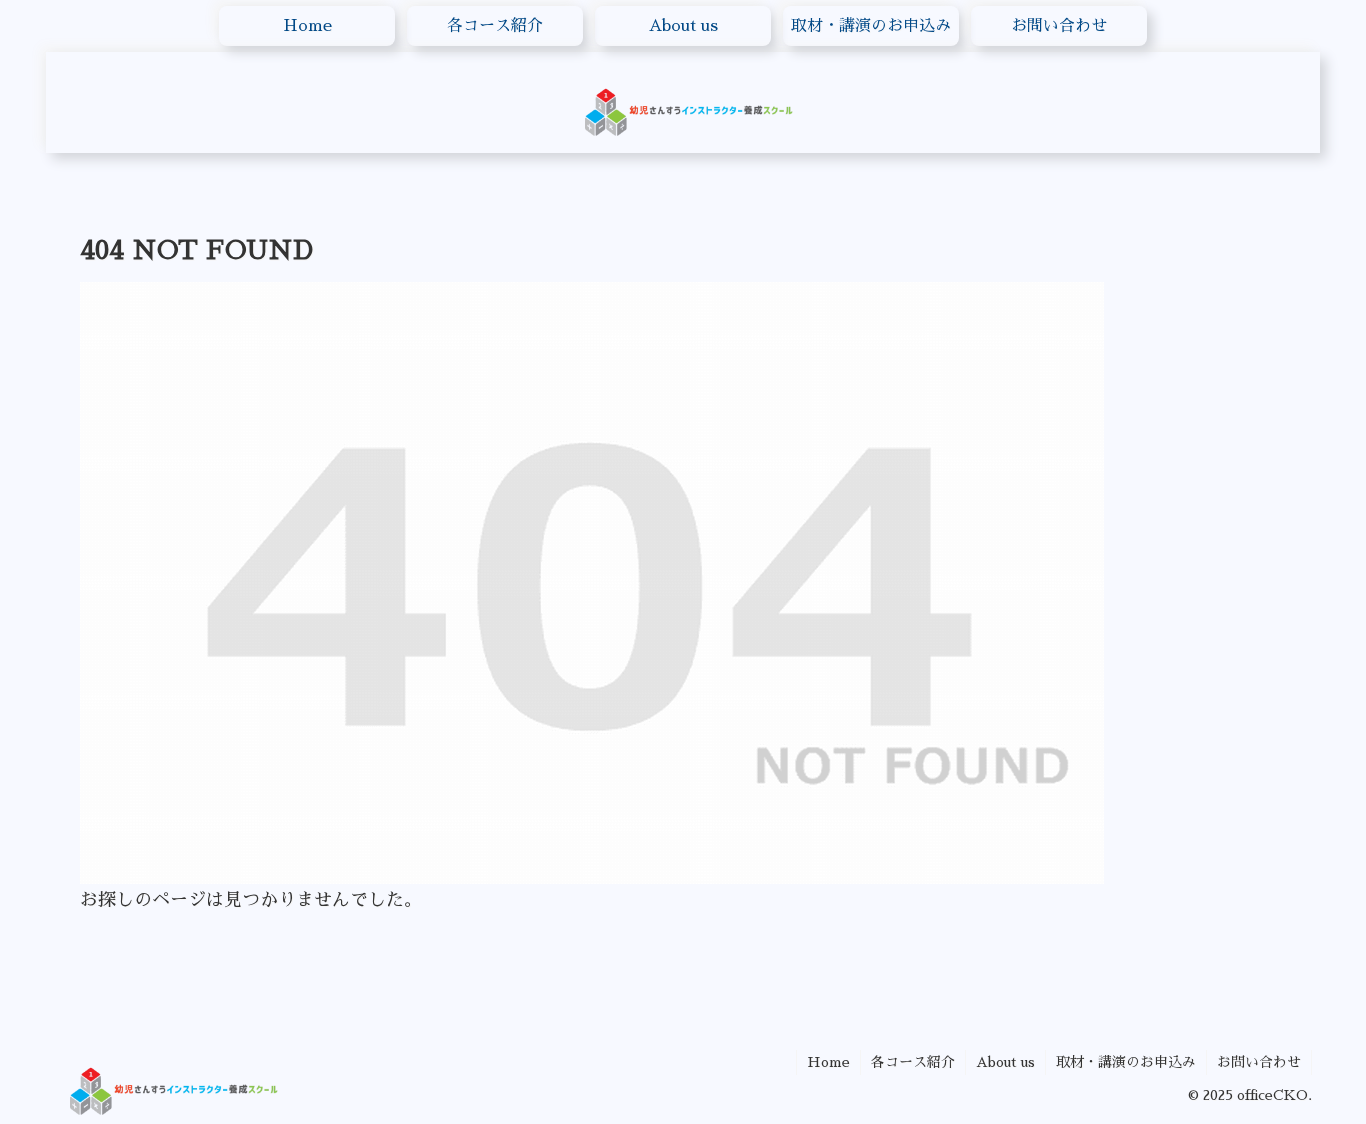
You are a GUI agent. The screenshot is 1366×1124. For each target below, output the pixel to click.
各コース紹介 (913, 1062)
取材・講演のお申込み (1126, 1062)
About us (1005, 1062)
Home (828, 1062)
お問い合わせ (1259, 1062)
